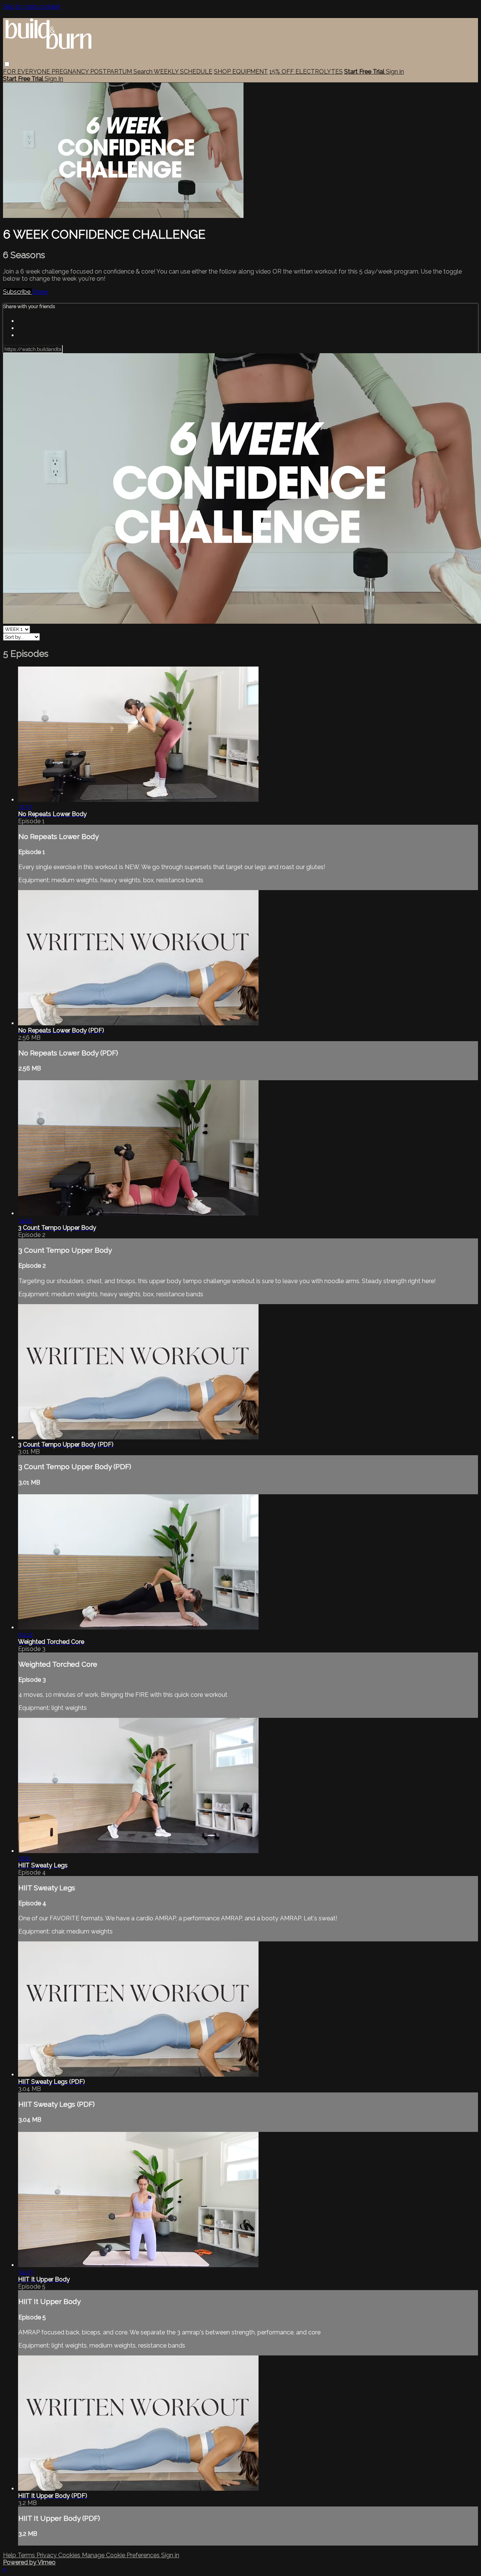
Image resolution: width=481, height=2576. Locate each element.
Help (10, 2555)
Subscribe (17, 292)
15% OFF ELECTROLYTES (306, 72)
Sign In (54, 79)
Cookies (70, 2555)
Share (40, 292)
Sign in (395, 72)
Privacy (47, 2555)
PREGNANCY (71, 72)
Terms (27, 2555)
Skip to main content (32, 7)
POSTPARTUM (112, 72)
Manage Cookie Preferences (122, 2555)
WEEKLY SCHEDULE (183, 72)
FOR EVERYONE (27, 72)
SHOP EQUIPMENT (241, 72)
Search (144, 72)
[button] (7, 64)
